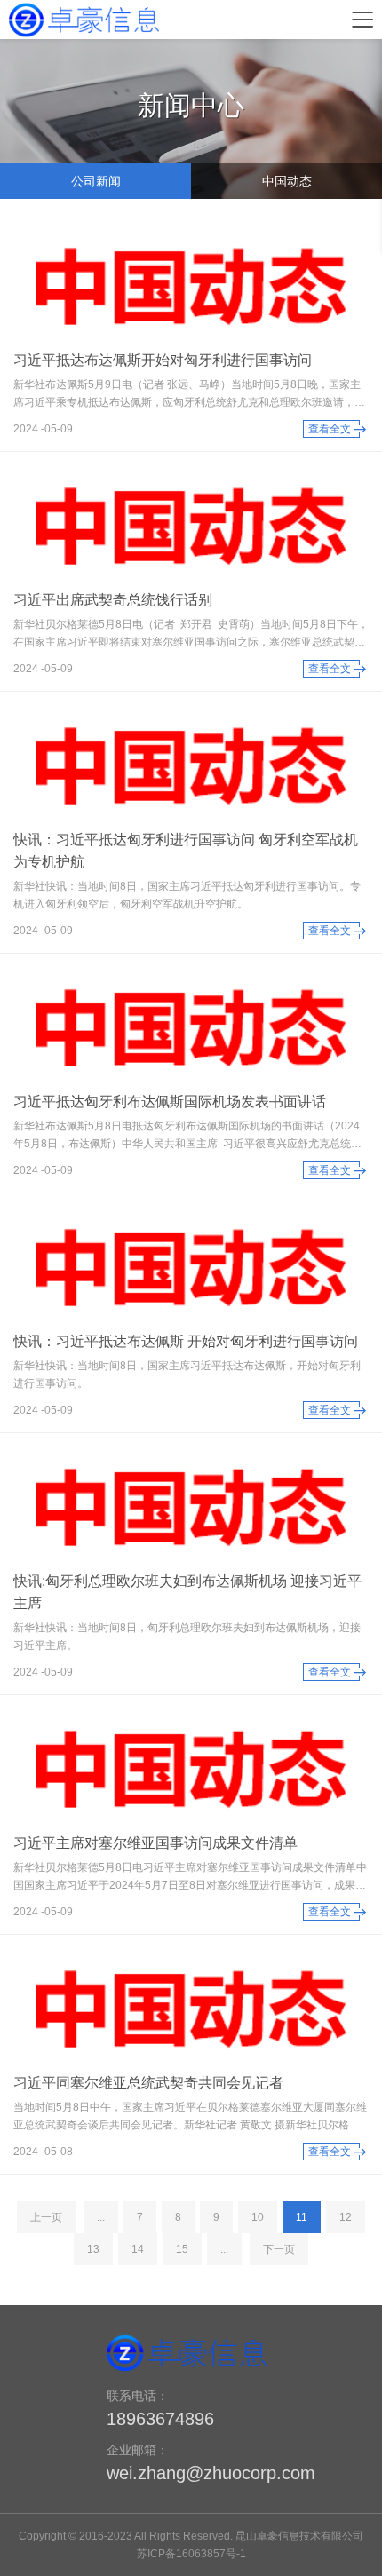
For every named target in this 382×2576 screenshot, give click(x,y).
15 (182, 2249)
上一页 (46, 2217)
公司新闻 (96, 181)
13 (93, 2249)
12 (346, 2217)
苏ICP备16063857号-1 (191, 2554)
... (101, 2217)
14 (138, 2249)
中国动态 (287, 181)
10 (258, 2217)
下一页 (279, 2249)
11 (302, 2217)
